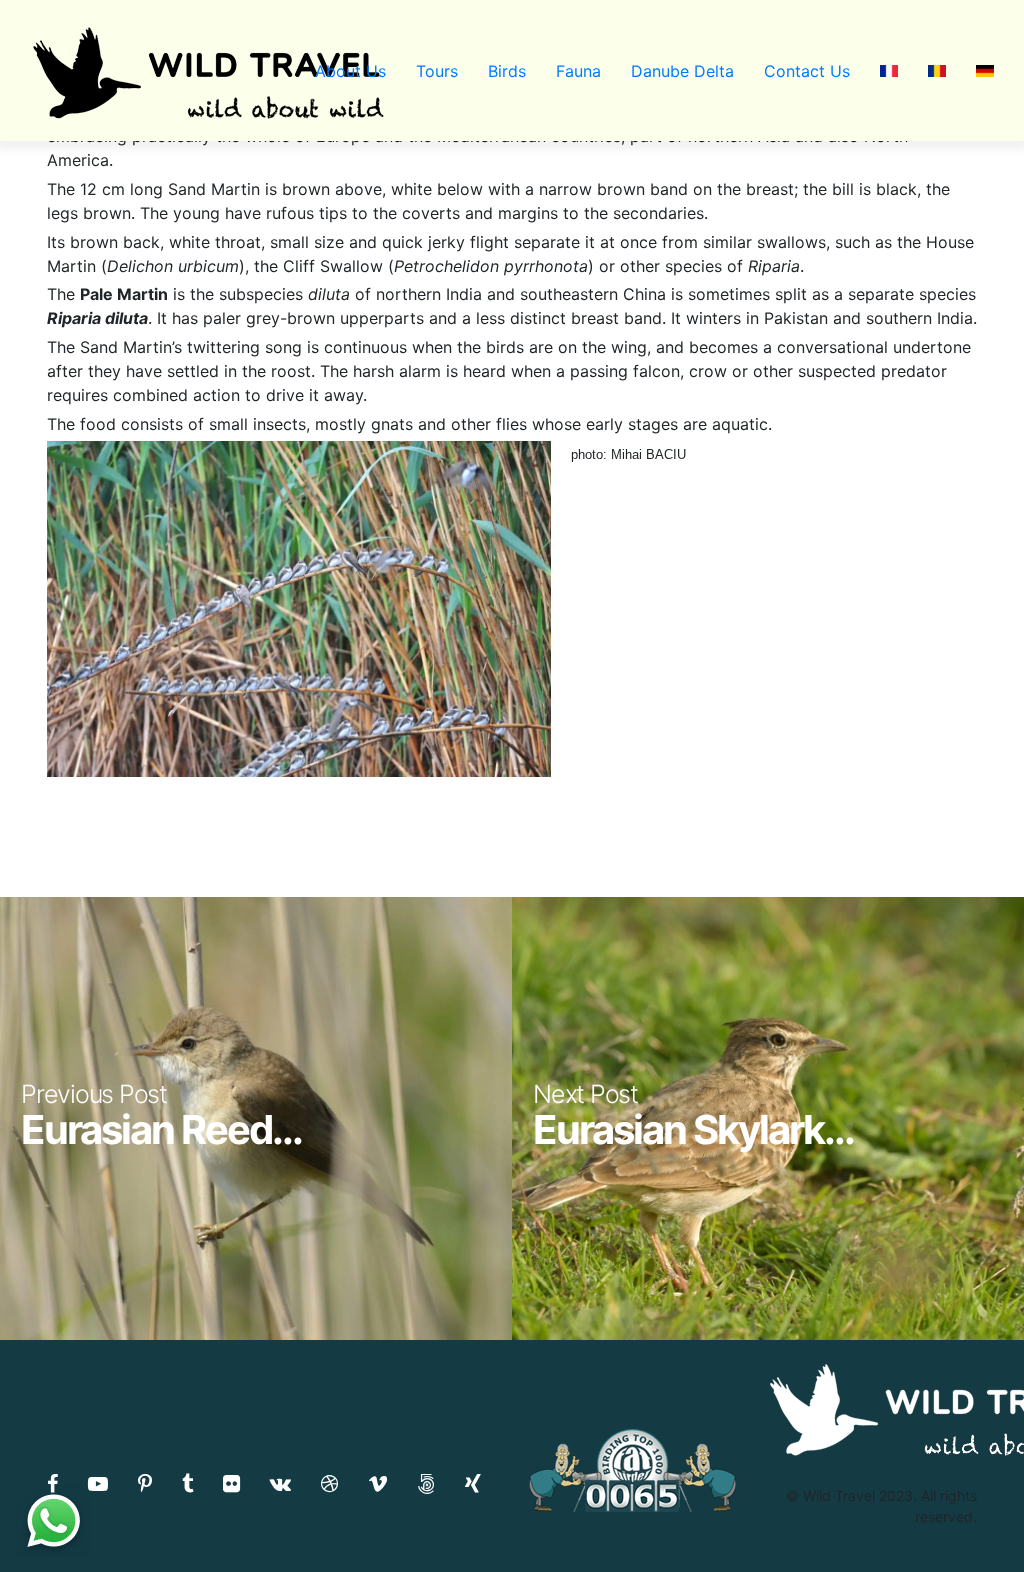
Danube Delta (682, 71)
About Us (350, 71)
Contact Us (807, 71)
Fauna (578, 71)
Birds (507, 71)
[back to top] (968, 1517)
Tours (437, 71)
